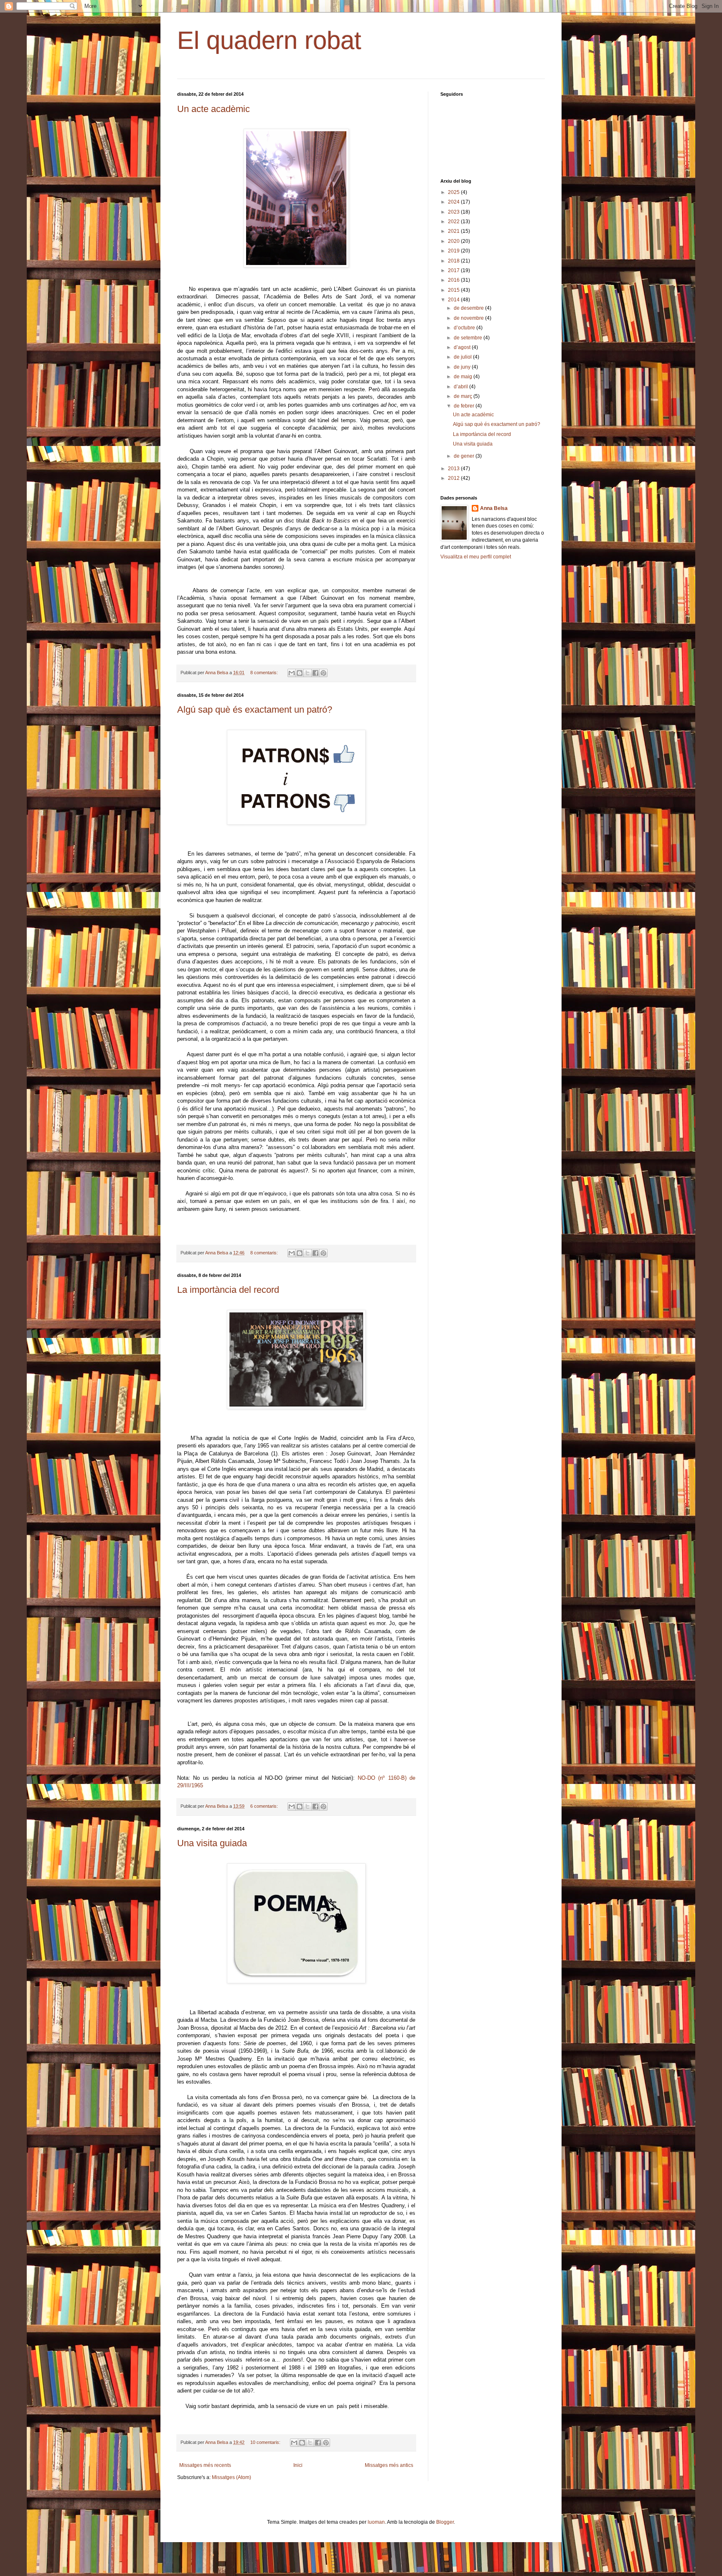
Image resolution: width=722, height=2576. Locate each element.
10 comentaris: (266, 2442)
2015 (454, 290)
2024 (454, 202)
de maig (464, 377)
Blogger (445, 2522)
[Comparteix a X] (308, 673)
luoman (376, 2522)
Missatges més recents (205, 2465)
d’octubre (465, 328)
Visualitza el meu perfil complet (476, 557)
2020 (454, 241)
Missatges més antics (389, 2465)
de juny (463, 367)
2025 (454, 192)
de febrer (465, 406)
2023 (454, 212)
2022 (454, 222)
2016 (454, 280)
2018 (454, 261)
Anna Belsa (494, 508)
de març (464, 396)
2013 (454, 469)
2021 (454, 231)
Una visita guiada (212, 1843)
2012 (454, 478)
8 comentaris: (265, 673)
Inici (298, 2465)
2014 (454, 300)
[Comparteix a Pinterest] (323, 673)
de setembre (469, 338)
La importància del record (228, 1290)
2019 (454, 251)
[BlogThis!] (300, 673)
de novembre (469, 318)
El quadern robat (269, 40)
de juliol (463, 357)
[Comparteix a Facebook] (315, 673)
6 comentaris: (265, 1806)
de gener (465, 456)
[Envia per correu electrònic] (292, 673)
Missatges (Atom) (231, 2477)
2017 (454, 270)
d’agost (463, 347)
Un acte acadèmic (214, 109)
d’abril (461, 387)
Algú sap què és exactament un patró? (255, 710)
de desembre (469, 308)
